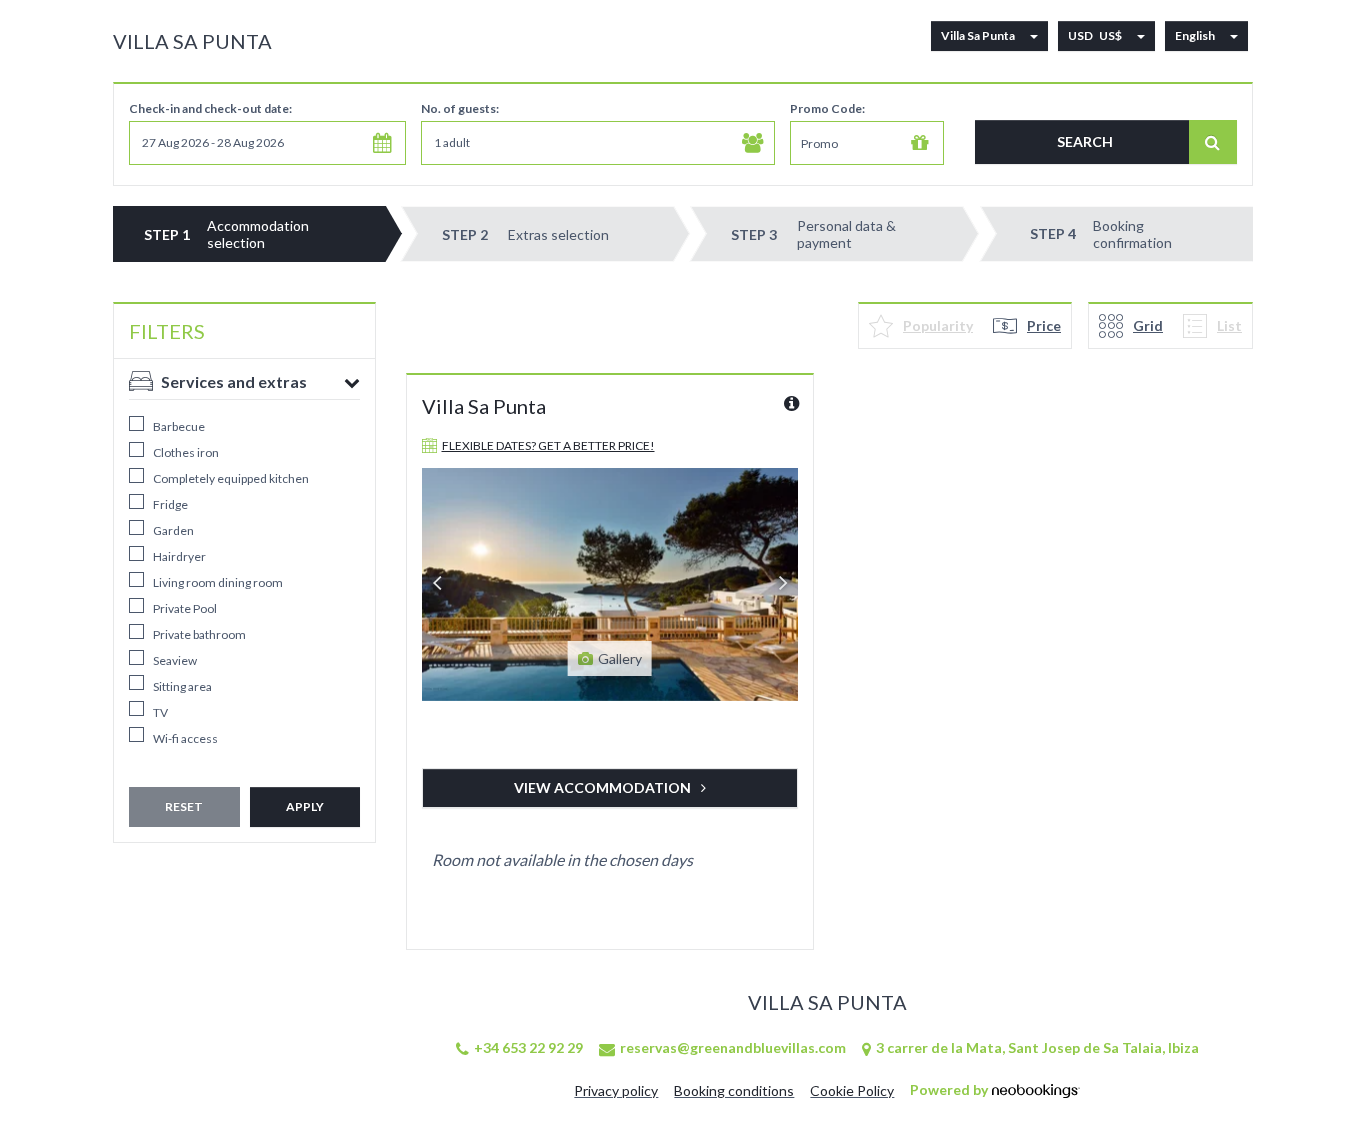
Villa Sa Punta (192, 41)
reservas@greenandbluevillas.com (733, 1047)
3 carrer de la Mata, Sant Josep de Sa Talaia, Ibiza (1037, 1047)
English (1195, 35)
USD (1095, 35)
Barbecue (179, 426)
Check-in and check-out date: (210, 108)
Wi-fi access (185, 738)
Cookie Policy (852, 1090)
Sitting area (182, 686)
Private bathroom (199, 634)
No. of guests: (460, 108)
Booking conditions (734, 1090)
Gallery (620, 658)
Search (1085, 141)
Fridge (170, 504)
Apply (305, 806)
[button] (267, 143)
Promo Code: (827, 108)
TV (160, 712)
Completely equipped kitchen (231, 478)
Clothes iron (186, 452)
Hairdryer (179, 556)
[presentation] (437, 584)
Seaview (175, 660)
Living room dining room (218, 582)
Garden (173, 530)
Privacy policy (616, 1090)
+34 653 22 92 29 (528, 1047)
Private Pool (185, 608)
